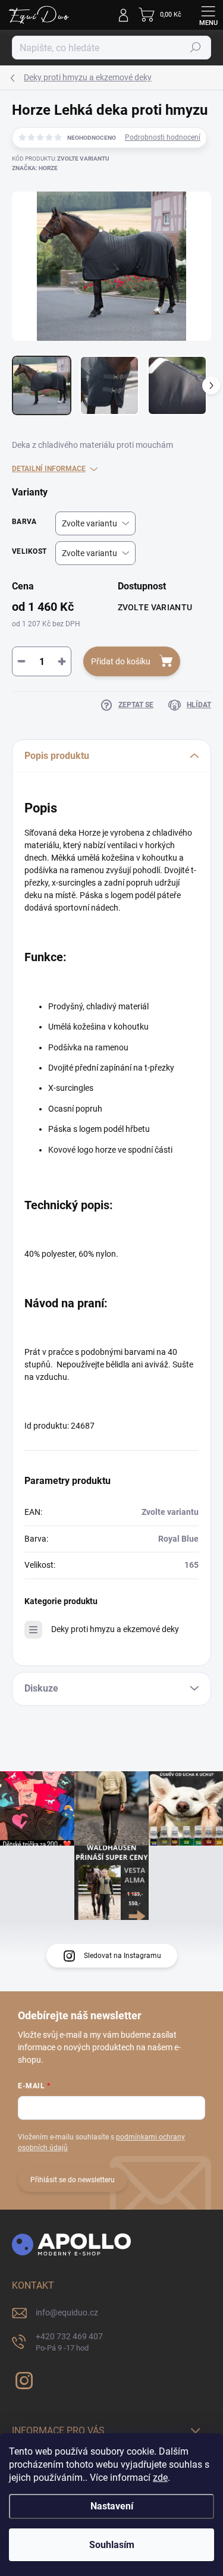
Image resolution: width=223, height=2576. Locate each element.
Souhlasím (112, 2545)
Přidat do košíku (121, 661)
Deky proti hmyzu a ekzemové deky (115, 1629)
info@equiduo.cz (67, 2313)
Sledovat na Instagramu (123, 1956)
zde (160, 2478)
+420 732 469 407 (69, 2342)
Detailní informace (49, 469)
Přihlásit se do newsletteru (73, 2180)
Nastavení (112, 2506)
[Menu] (208, 15)
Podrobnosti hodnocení (163, 137)
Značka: (35, 168)
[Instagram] (22, 2378)
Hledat (196, 48)
